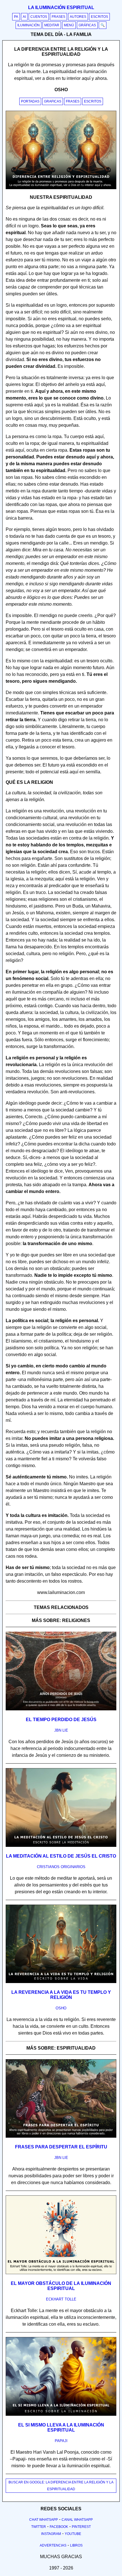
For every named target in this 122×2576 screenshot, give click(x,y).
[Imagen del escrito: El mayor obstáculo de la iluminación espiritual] (61, 2273)
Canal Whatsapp (77, 2520)
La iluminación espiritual (61, 8)
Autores (78, 17)
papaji (61, 2441)
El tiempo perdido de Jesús (61, 1720)
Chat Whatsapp (44, 2520)
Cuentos (39, 17)
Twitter (39, 2527)
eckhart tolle (61, 2299)
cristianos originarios (61, 1867)
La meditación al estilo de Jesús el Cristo (61, 1856)
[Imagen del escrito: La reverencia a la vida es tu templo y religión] (61, 1982)
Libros (76, 2545)
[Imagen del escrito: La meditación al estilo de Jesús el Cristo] (61, 1846)
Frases (58, 17)
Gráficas (87, 25)
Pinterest (81, 2527)
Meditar (52, 25)
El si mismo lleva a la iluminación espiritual (61, 2427)
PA (16, 17)
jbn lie (61, 1730)
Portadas (30, 101)
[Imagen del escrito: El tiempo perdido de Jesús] (61, 1709)
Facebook (59, 2527)
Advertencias (53, 2545)
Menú (69, 25)
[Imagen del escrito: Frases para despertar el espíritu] (61, 2137)
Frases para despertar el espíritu (61, 2147)
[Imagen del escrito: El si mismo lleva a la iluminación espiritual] (61, 2415)
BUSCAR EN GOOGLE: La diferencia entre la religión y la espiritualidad (61, 2486)
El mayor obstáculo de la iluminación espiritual (61, 2286)
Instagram (51, 2534)
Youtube (73, 2534)
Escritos (99, 17)
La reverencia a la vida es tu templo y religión (61, 1995)
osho (61, 2008)
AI (24, 17)
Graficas (53, 101)
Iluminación (29, 25)
